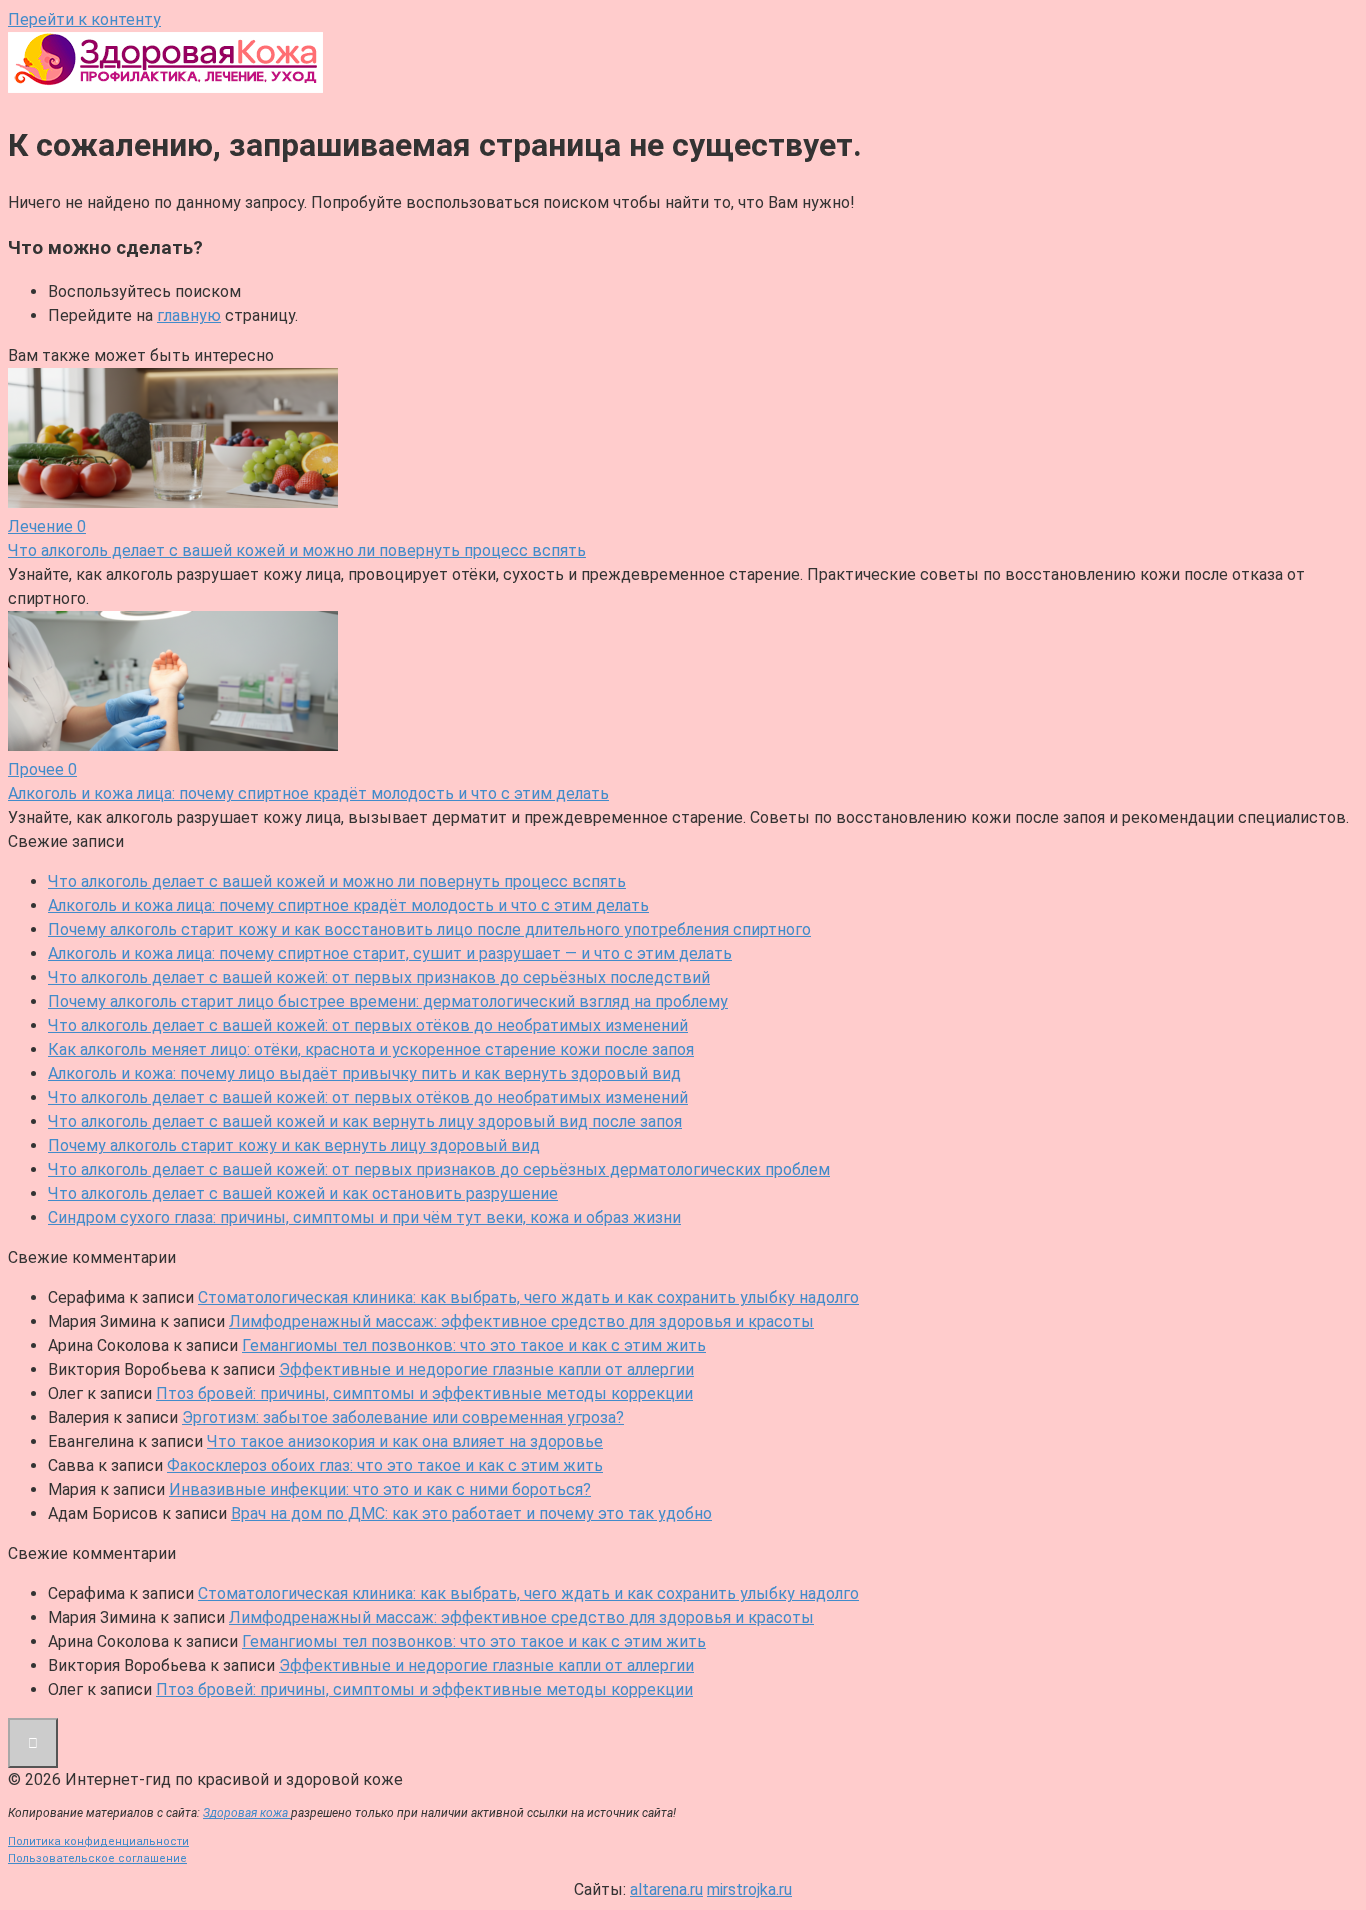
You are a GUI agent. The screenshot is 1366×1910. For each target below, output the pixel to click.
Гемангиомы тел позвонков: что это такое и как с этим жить (474, 1345)
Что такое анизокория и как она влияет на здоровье (405, 1441)
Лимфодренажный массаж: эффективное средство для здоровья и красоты (521, 1321)
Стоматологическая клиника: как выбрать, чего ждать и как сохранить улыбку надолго (528, 1297)
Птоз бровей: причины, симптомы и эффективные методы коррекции (424, 1393)
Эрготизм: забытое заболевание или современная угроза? (403, 1417)
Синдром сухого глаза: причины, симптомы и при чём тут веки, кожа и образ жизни (364, 1217)
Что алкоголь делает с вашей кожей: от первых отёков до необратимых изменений (368, 1025)
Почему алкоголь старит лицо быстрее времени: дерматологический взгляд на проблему (388, 1001)
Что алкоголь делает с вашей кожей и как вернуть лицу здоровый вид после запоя (365, 1121)
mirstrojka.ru (749, 1889)
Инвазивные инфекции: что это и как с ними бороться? (380, 1489)
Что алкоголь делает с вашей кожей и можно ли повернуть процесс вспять (337, 881)
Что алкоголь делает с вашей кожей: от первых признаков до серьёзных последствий (379, 977)
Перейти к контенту (84, 19)
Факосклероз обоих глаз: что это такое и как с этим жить (385, 1465)
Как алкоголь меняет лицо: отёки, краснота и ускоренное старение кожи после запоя (371, 1049)
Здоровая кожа (247, 1813)
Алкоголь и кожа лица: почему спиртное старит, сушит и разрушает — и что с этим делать (390, 953)
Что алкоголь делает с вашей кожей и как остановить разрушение (303, 1193)
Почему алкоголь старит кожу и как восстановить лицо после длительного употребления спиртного (429, 929)
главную (189, 315)
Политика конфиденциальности (98, 1841)
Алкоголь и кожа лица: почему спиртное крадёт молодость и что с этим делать (348, 905)
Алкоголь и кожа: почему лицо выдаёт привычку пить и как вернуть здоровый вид (364, 1073)
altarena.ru (666, 1889)
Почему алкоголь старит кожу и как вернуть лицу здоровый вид (294, 1145)
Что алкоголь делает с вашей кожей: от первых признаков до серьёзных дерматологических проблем (439, 1169)
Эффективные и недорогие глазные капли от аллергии (486, 1369)
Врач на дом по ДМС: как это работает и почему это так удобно (471, 1513)
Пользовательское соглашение (97, 1858)
